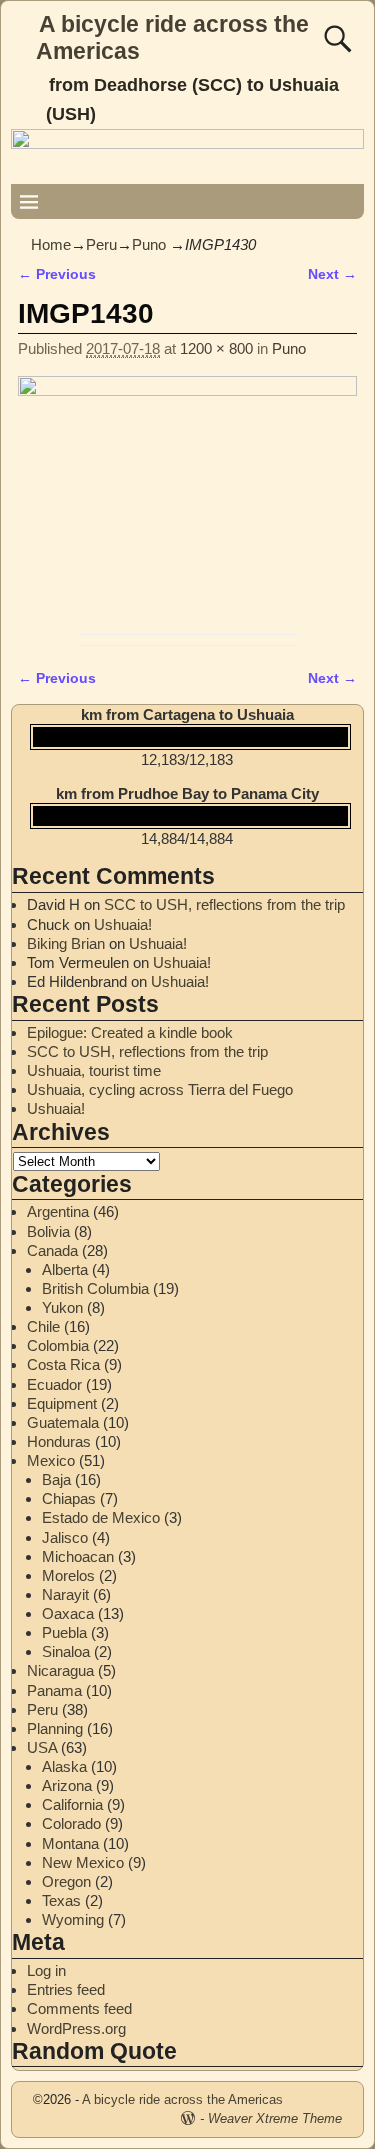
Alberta (65, 1269)
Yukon (62, 1307)
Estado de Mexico (101, 1517)
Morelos (68, 1575)
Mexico (51, 1460)
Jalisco (65, 1537)
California (72, 1804)
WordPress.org (76, 2028)
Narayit (65, 1594)
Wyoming (73, 1919)
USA (42, 1747)
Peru (101, 244)
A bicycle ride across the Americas (182, 2099)
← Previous (57, 274)
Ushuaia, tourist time (94, 1070)
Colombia (58, 1345)
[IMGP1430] (187, 500)
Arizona (67, 1785)
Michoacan (78, 1556)
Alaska (64, 1766)
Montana (70, 1843)
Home (51, 244)
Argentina (58, 1211)
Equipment (62, 1403)
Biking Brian (66, 943)
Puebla (64, 1632)
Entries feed (66, 1989)
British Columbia (95, 1288)
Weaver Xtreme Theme (275, 2118)
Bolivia (48, 1231)
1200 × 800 (216, 348)
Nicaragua (60, 1670)
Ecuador (54, 1384)
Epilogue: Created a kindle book (130, 1032)
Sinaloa (66, 1651)
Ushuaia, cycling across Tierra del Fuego (160, 1089)
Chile (43, 1326)
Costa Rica (63, 1364)
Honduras (59, 1441)
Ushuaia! (123, 924)
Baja (56, 1479)
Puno (149, 244)
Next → (332, 274)
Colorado (71, 1823)
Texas (61, 1900)
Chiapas (69, 1498)
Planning (55, 1728)
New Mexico (83, 1862)
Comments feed (79, 2008)
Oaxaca (68, 1613)
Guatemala (63, 1422)
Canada (52, 1250)
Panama (54, 1690)
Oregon (66, 1881)
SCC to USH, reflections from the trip (224, 904)
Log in (46, 1970)
